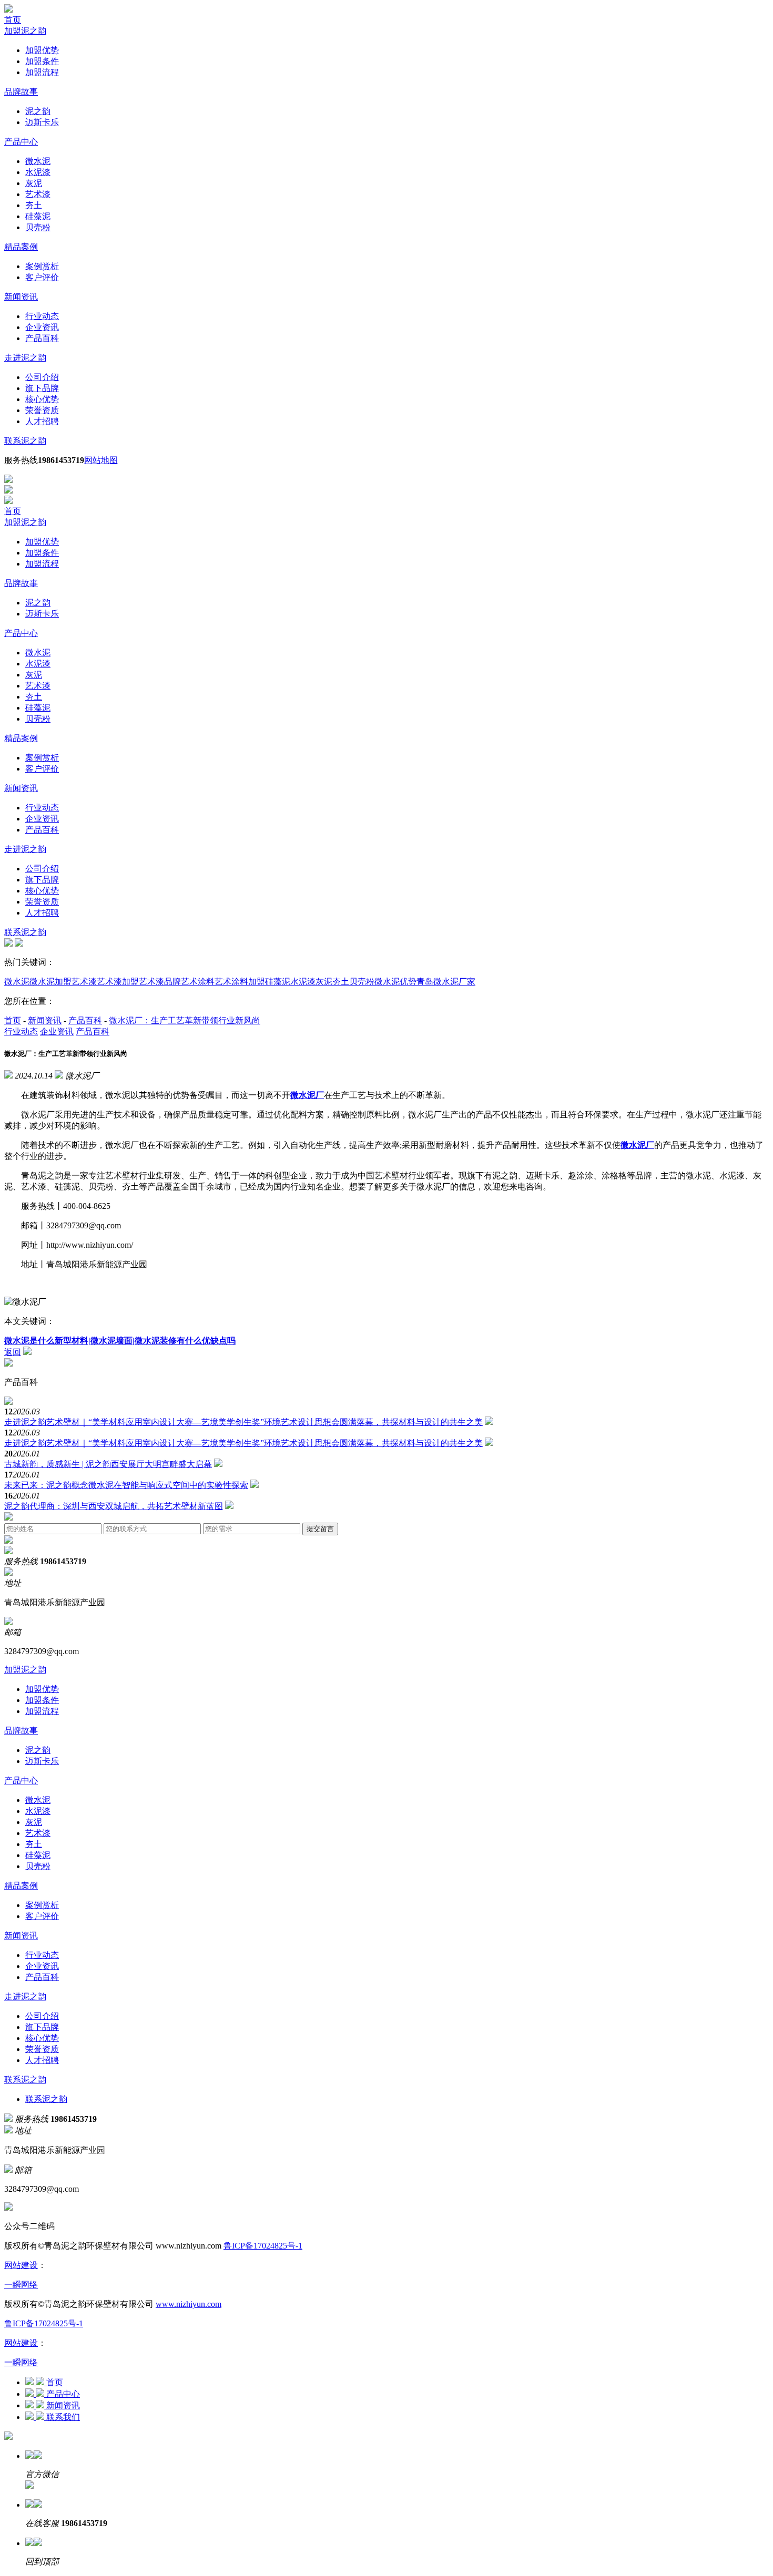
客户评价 (42, 277)
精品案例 (21, 247)
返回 (13, 1352)
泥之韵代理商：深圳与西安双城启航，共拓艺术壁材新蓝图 (114, 1506)
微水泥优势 (395, 982)
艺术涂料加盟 (240, 982)
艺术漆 (38, 194)
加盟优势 (42, 50)
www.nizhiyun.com (189, 2304)
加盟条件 (42, 61)
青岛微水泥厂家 (446, 982)
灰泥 (34, 183)
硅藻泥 (38, 216)
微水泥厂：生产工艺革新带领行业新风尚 (185, 1020)
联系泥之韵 (25, 441)
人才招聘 (42, 421)
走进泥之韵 (25, 358)
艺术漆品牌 (160, 982)
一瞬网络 (21, 2285)
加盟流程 (42, 72)
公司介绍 (42, 377)
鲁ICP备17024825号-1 (263, 2246)
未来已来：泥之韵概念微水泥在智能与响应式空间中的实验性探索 (126, 1485)
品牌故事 (21, 92)
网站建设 (21, 2265)
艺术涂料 (198, 982)
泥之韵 (38, 111)
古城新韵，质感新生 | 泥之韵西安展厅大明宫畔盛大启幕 (108, 1464)
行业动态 (42, 316)
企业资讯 (42, 327)
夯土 (34, 205)
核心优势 (42, 399)
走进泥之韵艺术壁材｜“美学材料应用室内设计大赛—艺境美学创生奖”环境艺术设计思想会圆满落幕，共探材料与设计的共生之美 (243, 1422)
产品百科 (42, 338)
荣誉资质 (42, 410)
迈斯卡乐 (42, 122)
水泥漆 (38, 172)
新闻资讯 (21, 297)
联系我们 (63, 2417)
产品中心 (21, 142)
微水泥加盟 (50, 982)
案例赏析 (42, 266)
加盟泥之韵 (25, 31)
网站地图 (101, 460)
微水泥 (38, 161)
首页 (13, 20)
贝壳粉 (38, 227)
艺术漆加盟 (118, 982)
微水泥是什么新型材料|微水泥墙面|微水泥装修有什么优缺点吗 (120, 1341)
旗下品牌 (42, 388)
